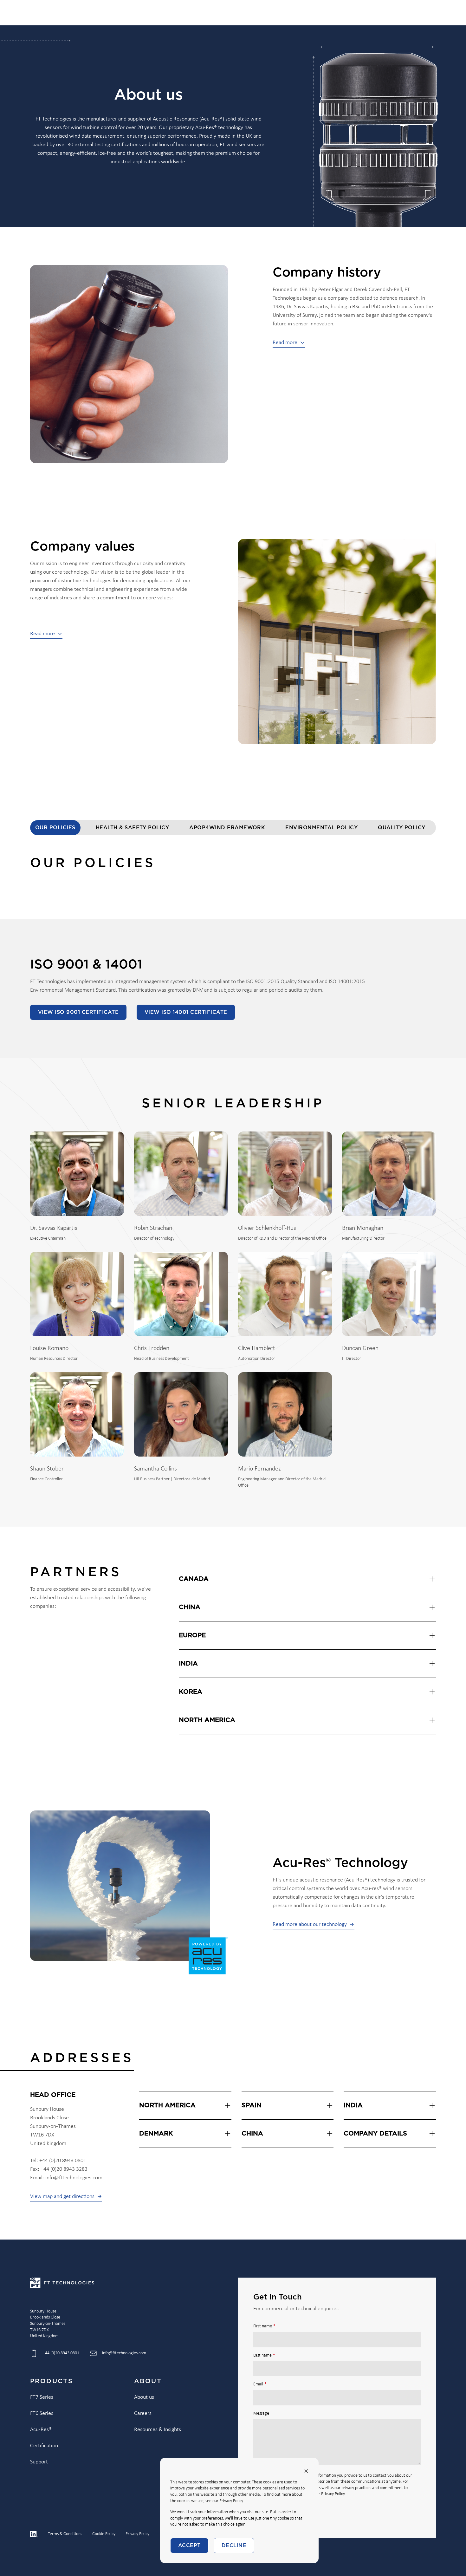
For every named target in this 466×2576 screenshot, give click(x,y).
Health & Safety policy (133, 828)
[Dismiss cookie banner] (306, 2471)
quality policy (402, 828)
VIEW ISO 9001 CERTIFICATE (78, 1012)
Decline (234, 2546)
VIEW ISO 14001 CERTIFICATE (186, 1012)
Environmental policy (321, 828)
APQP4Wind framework (227, 828)
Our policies (55, 828)
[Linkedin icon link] (34, 2534)
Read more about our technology (310, 1924)
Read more (285, 343)
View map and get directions (62, 2197)
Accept (189, 2546)
